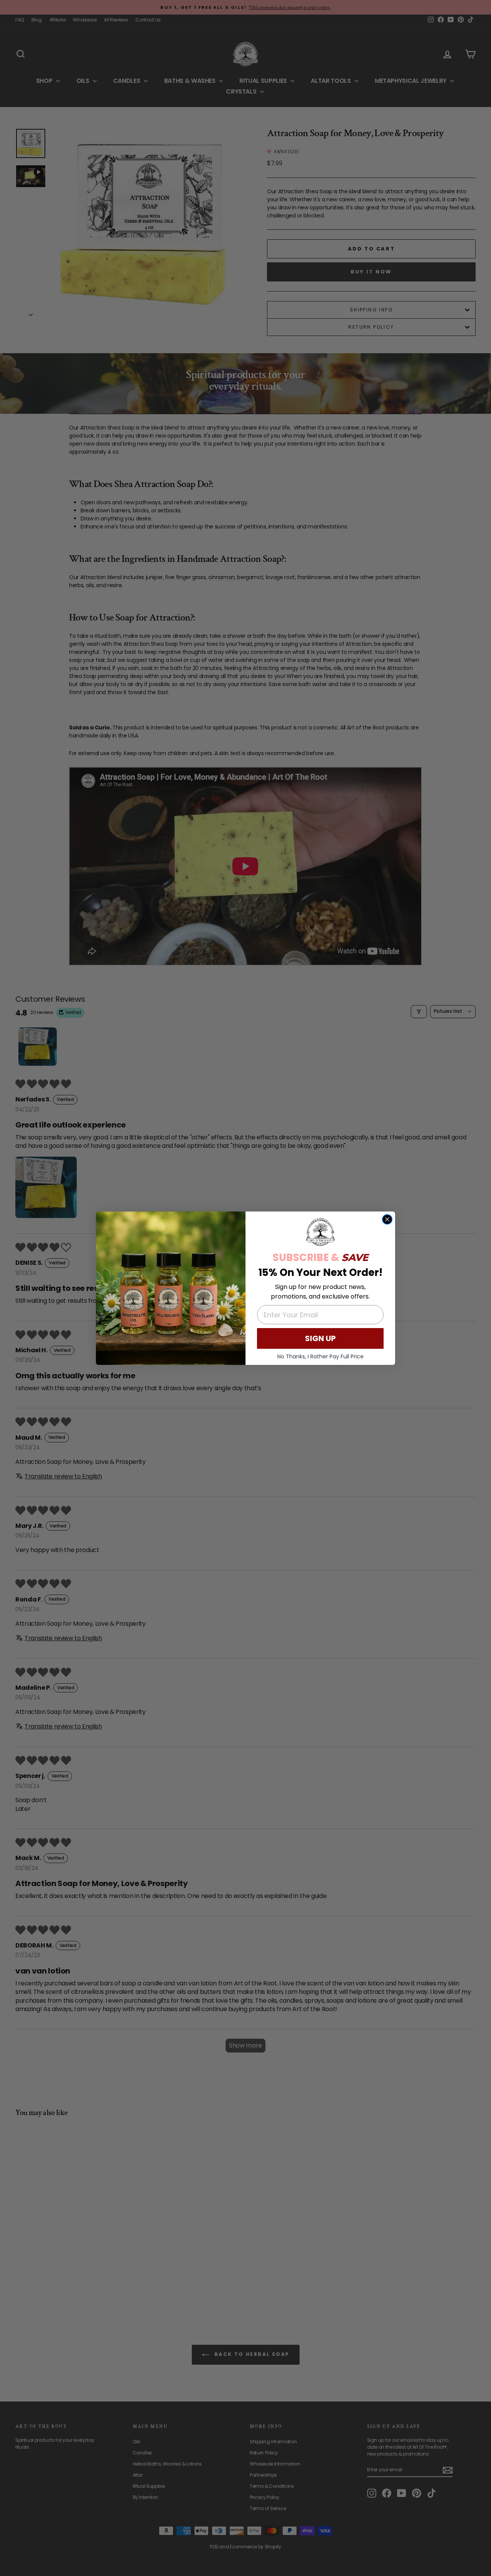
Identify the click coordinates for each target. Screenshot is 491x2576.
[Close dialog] (387, 1219)
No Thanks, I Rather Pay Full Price (320, 1356)
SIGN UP (320, 1338)
